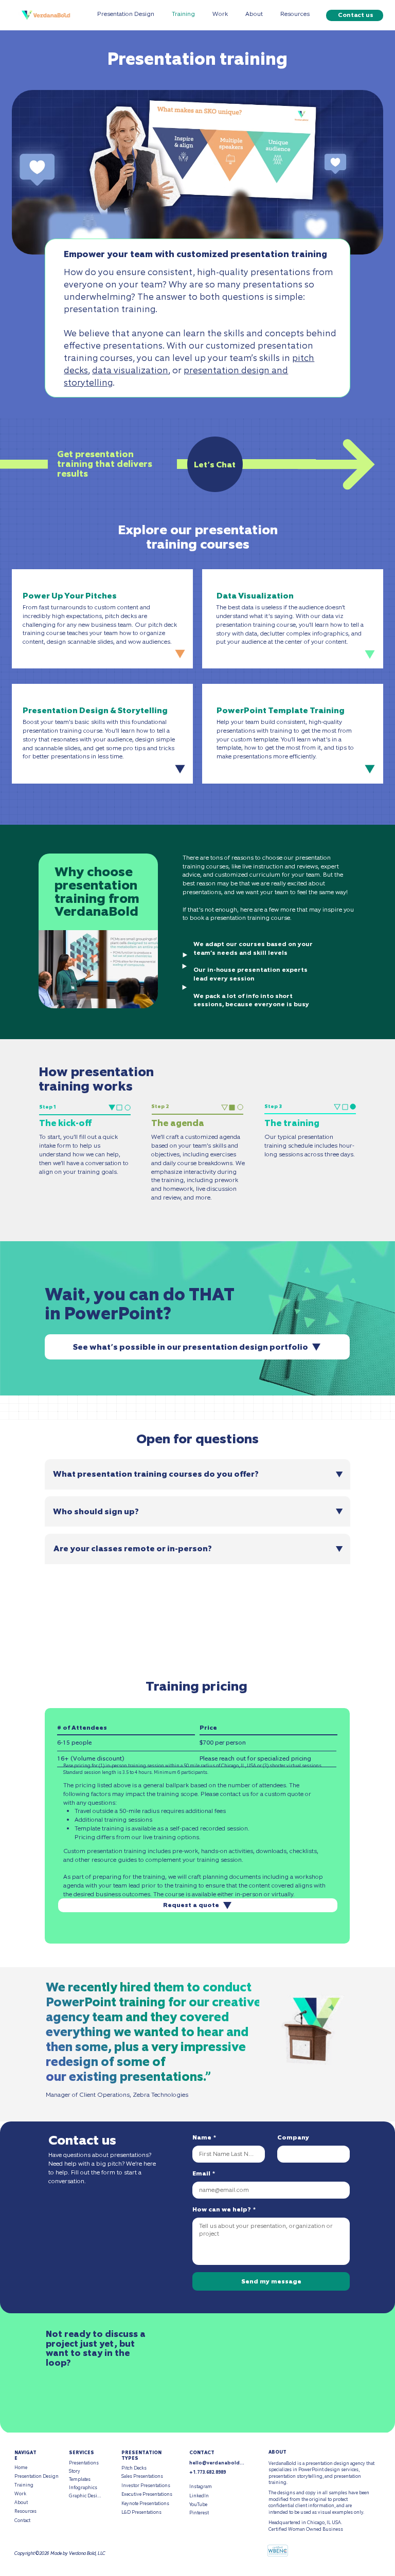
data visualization (130, 370)
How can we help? (224, 2210)
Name (204, 2138)
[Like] (177, 653)
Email (204, 2174)
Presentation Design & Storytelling (95, 710)
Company (293, 2138)
